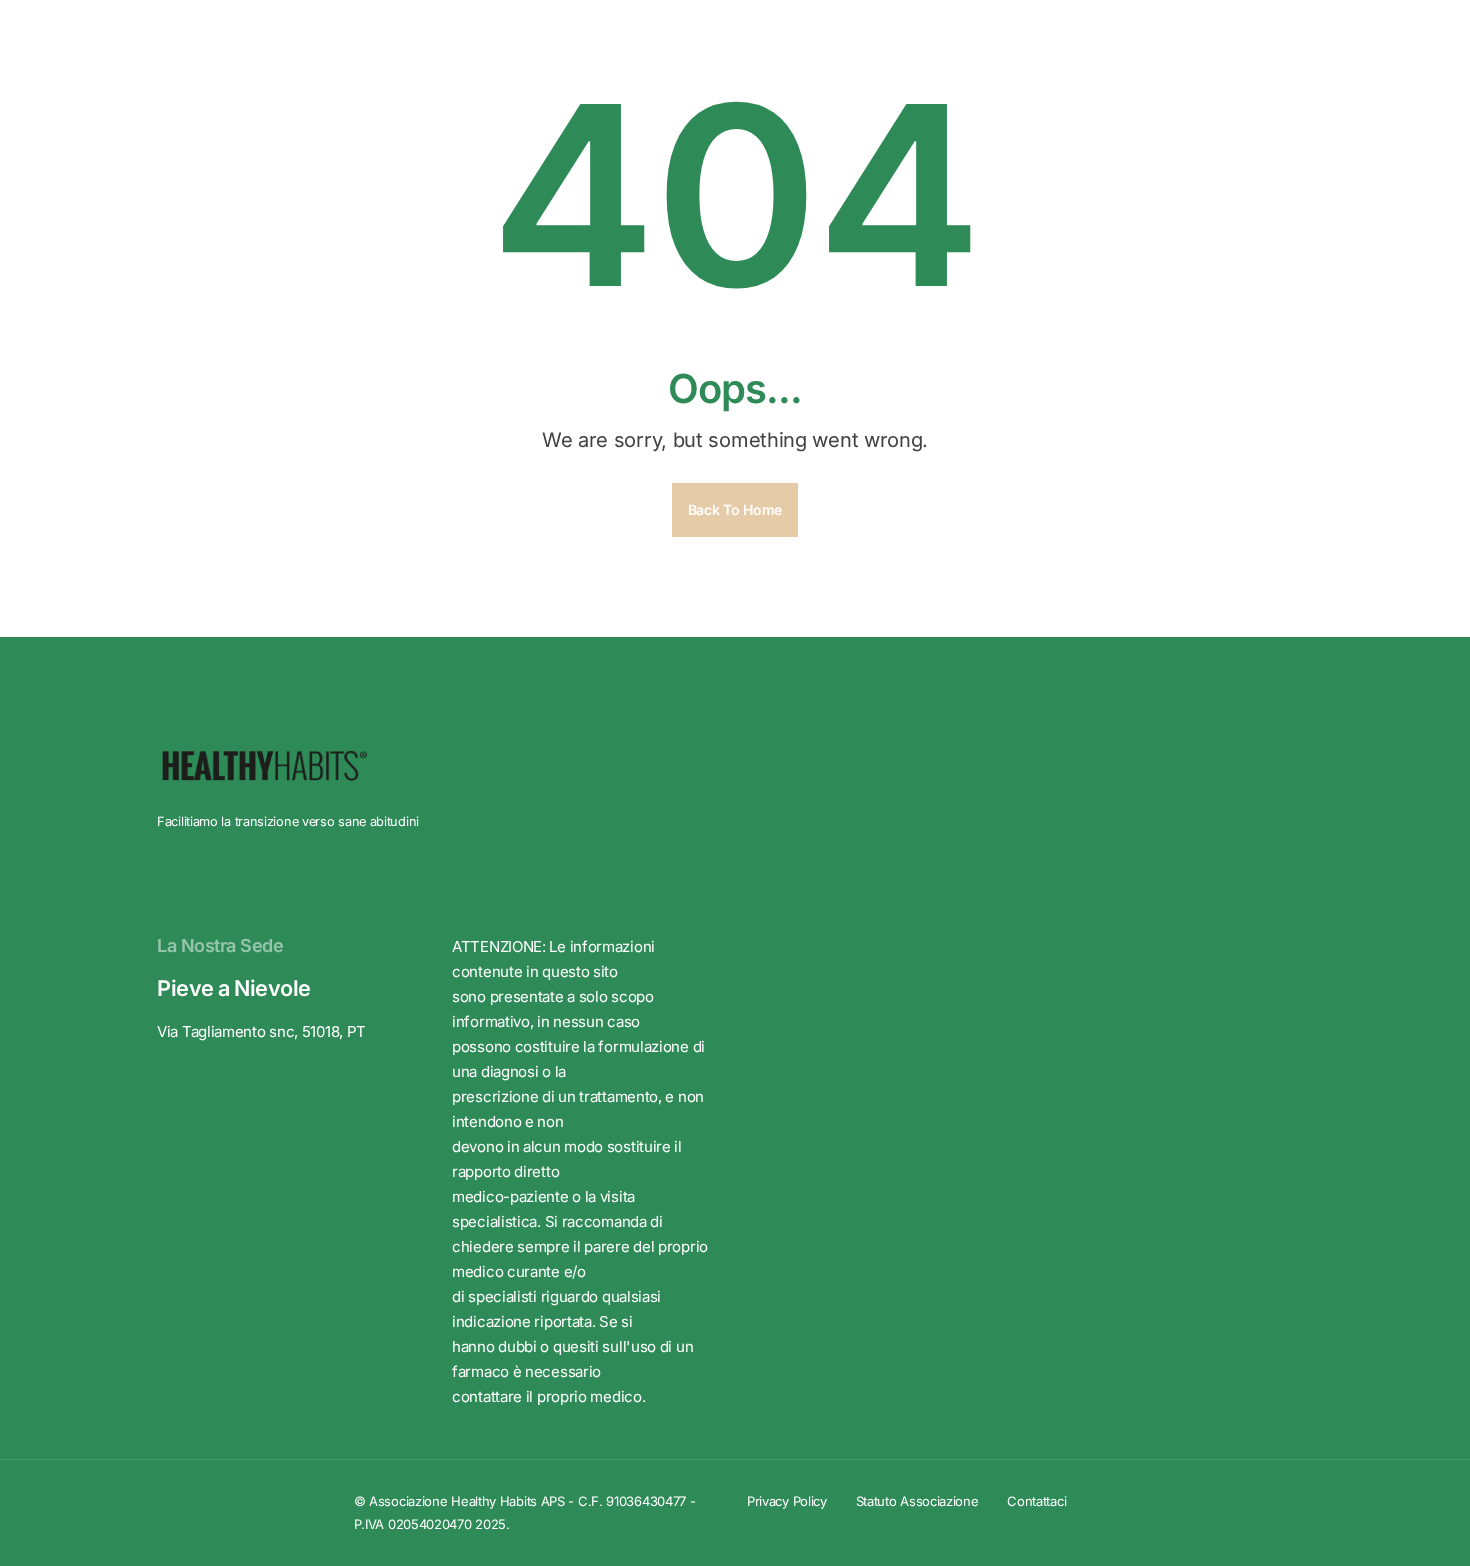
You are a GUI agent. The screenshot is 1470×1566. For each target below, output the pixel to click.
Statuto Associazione (917, 1501)
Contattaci (1036, 1501)
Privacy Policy (787, 1501)
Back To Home (735, 509)
